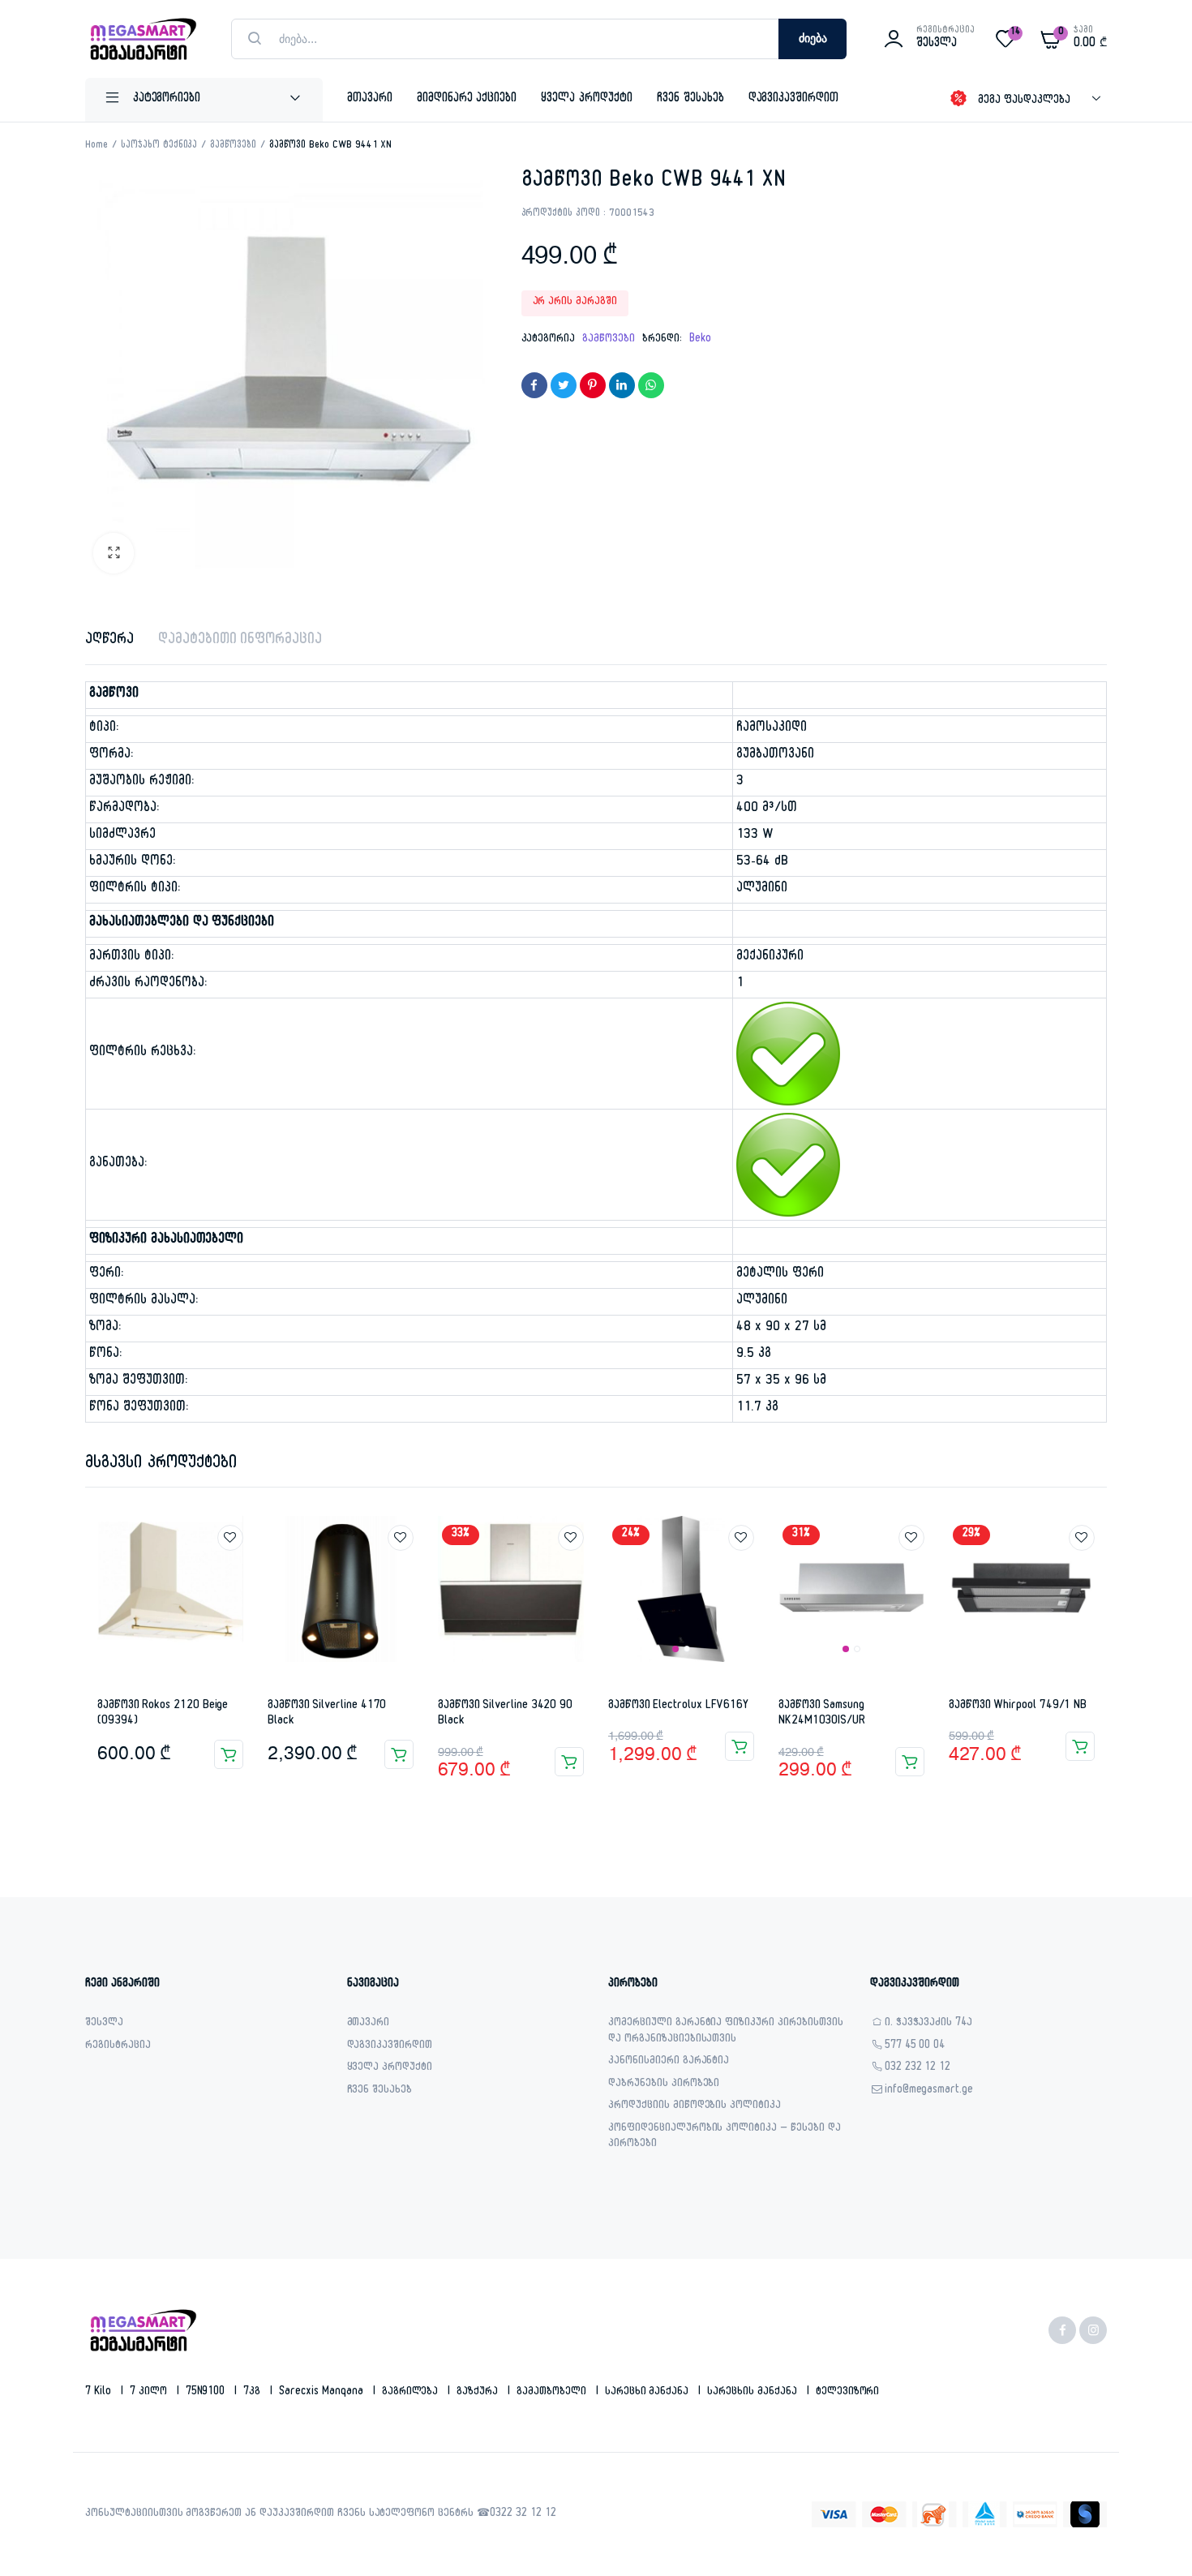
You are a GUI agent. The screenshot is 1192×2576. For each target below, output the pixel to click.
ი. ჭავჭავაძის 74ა (929, 2024)
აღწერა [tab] (109, 641)
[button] (114, 553)
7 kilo (100, 2393)
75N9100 (207, 2393)
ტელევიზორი (848, 2393)
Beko (700, 340)
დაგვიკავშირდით (794, 99)
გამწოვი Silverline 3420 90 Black (505, 1714)
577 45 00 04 (915, 2047)
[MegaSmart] (142, 39)
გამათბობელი (553, 2393)
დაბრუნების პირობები (664, 2085)
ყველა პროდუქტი (587, 99)
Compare (238, 1568)
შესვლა (104, 2024)
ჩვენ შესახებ (690, 99)
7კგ (253, 2393)
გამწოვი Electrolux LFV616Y (678, 1706)
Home (96, 146)
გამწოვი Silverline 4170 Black (327, 1714)
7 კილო (150, 2393)
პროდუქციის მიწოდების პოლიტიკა (695, 2107)
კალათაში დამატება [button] (229, 1754)
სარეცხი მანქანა (649, 2393)
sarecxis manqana (323, 2393)
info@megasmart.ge (929, 2091)
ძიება (813, 39)
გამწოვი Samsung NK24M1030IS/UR (822, 1714)
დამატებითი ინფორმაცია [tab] (240, 641)
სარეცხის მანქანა (754, 2393)
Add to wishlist (230, 1538)
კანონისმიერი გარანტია (669, 2062)
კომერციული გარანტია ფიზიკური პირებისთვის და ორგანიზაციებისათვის (726, 2032)
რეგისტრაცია (118, 2047)
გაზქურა (479, 2393)
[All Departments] (204, 100)
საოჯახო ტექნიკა (159, 146)
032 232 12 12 (918, 2069)
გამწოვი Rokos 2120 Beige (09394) (163, 1714)
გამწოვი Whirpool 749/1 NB (1018, 1706)
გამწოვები (233, 146)
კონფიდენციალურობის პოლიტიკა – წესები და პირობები (725, 2138)
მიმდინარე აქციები (467, 99)
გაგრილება (412, 2393)
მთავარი (370, 99)
